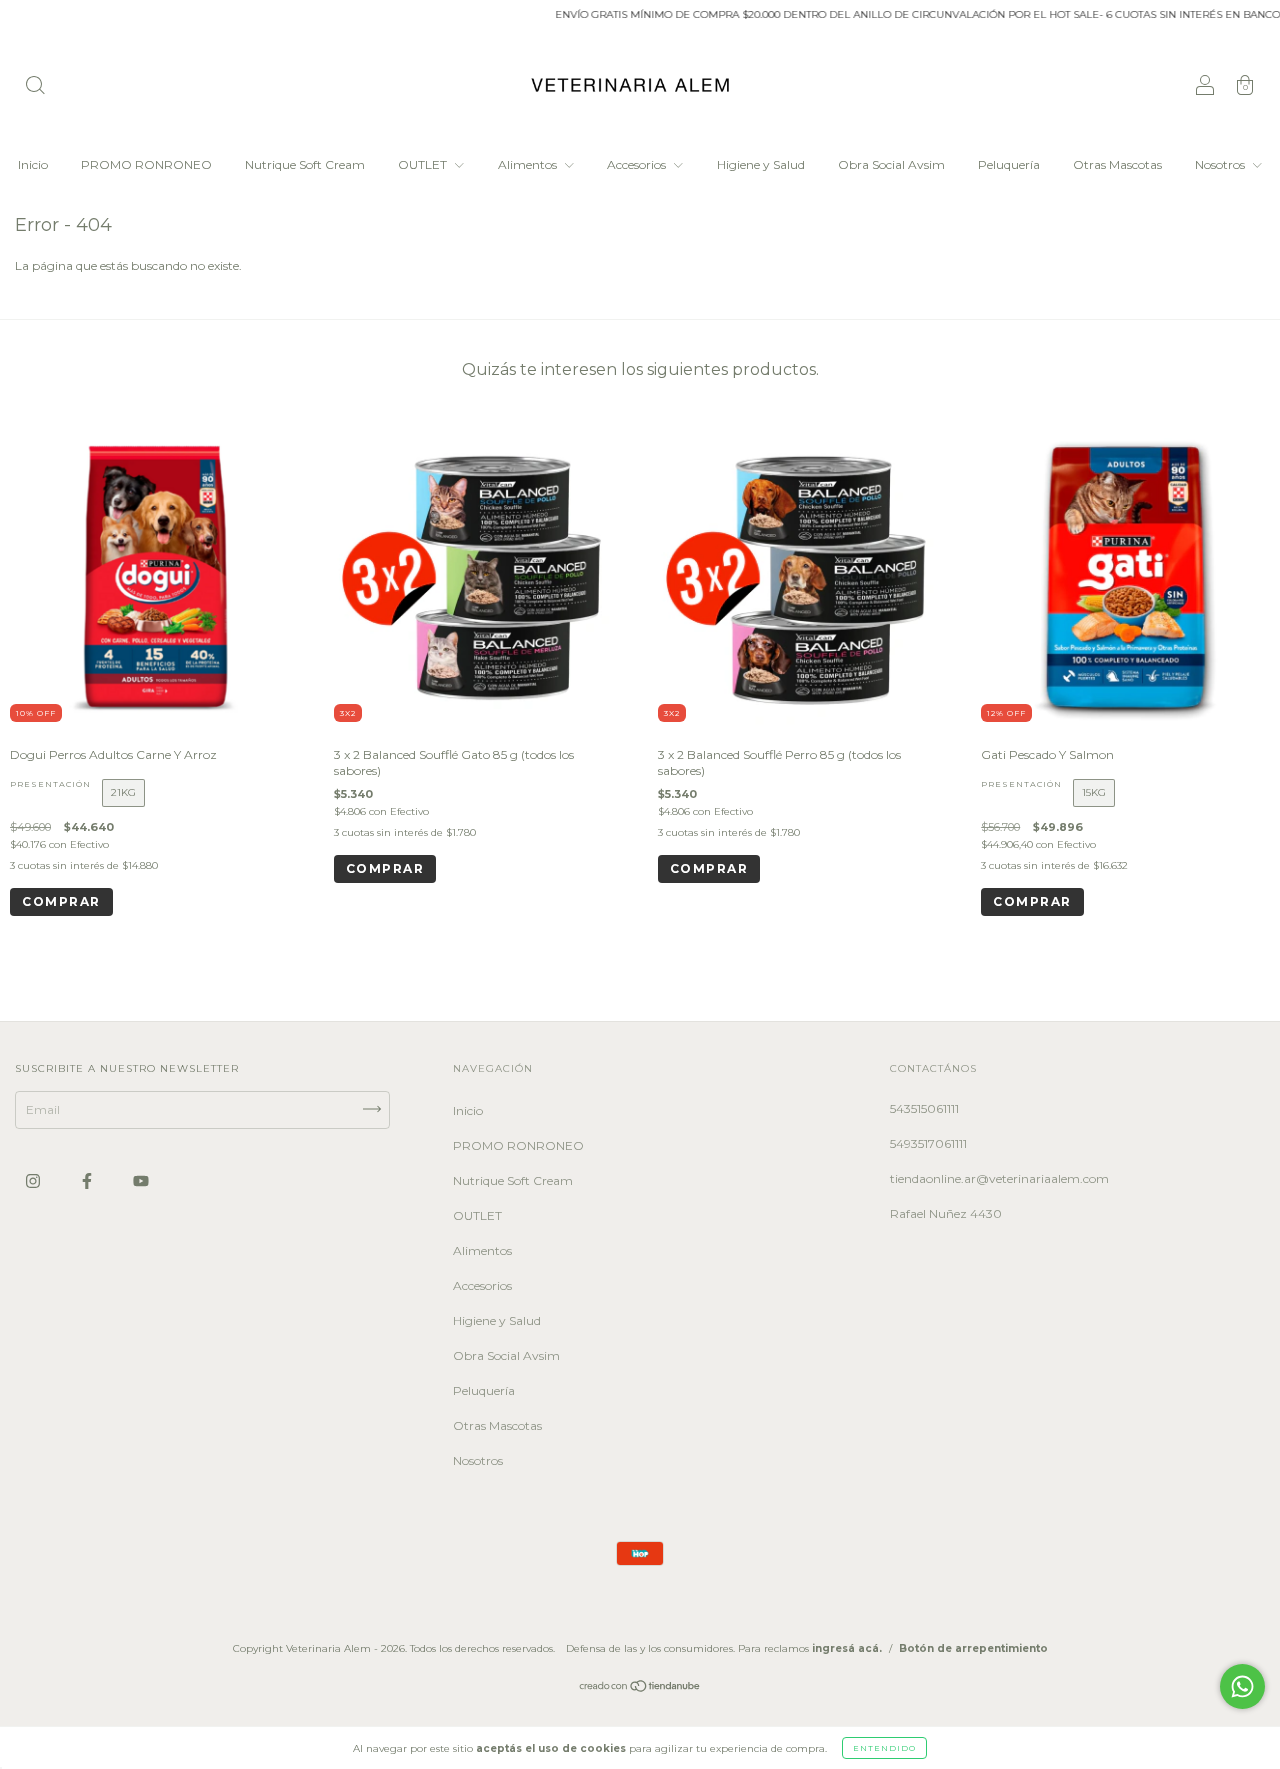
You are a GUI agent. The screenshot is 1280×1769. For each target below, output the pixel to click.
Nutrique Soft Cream (305, 164)
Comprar (61, 901)
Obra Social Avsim (891, 164)
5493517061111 (928, 1143)
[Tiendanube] (640, 1688)
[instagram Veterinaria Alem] (34, 1181)
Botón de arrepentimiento (973, 1648)
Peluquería (1009, 164)
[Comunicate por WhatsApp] (1242, 1686)
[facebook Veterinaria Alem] (88, 1181)
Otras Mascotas (1117, 164)
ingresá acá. (847, 1648)
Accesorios (638, 164)
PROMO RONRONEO (146, 164)
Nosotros (1221, 164)
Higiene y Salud (761, 164)
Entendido (884, 1748)
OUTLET (424, 164)
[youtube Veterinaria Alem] (141, 1181)
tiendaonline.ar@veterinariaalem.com (999, 1178)
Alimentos (529, 164)
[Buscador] (35, 87)
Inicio (33, 164)
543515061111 (924, 1108)
